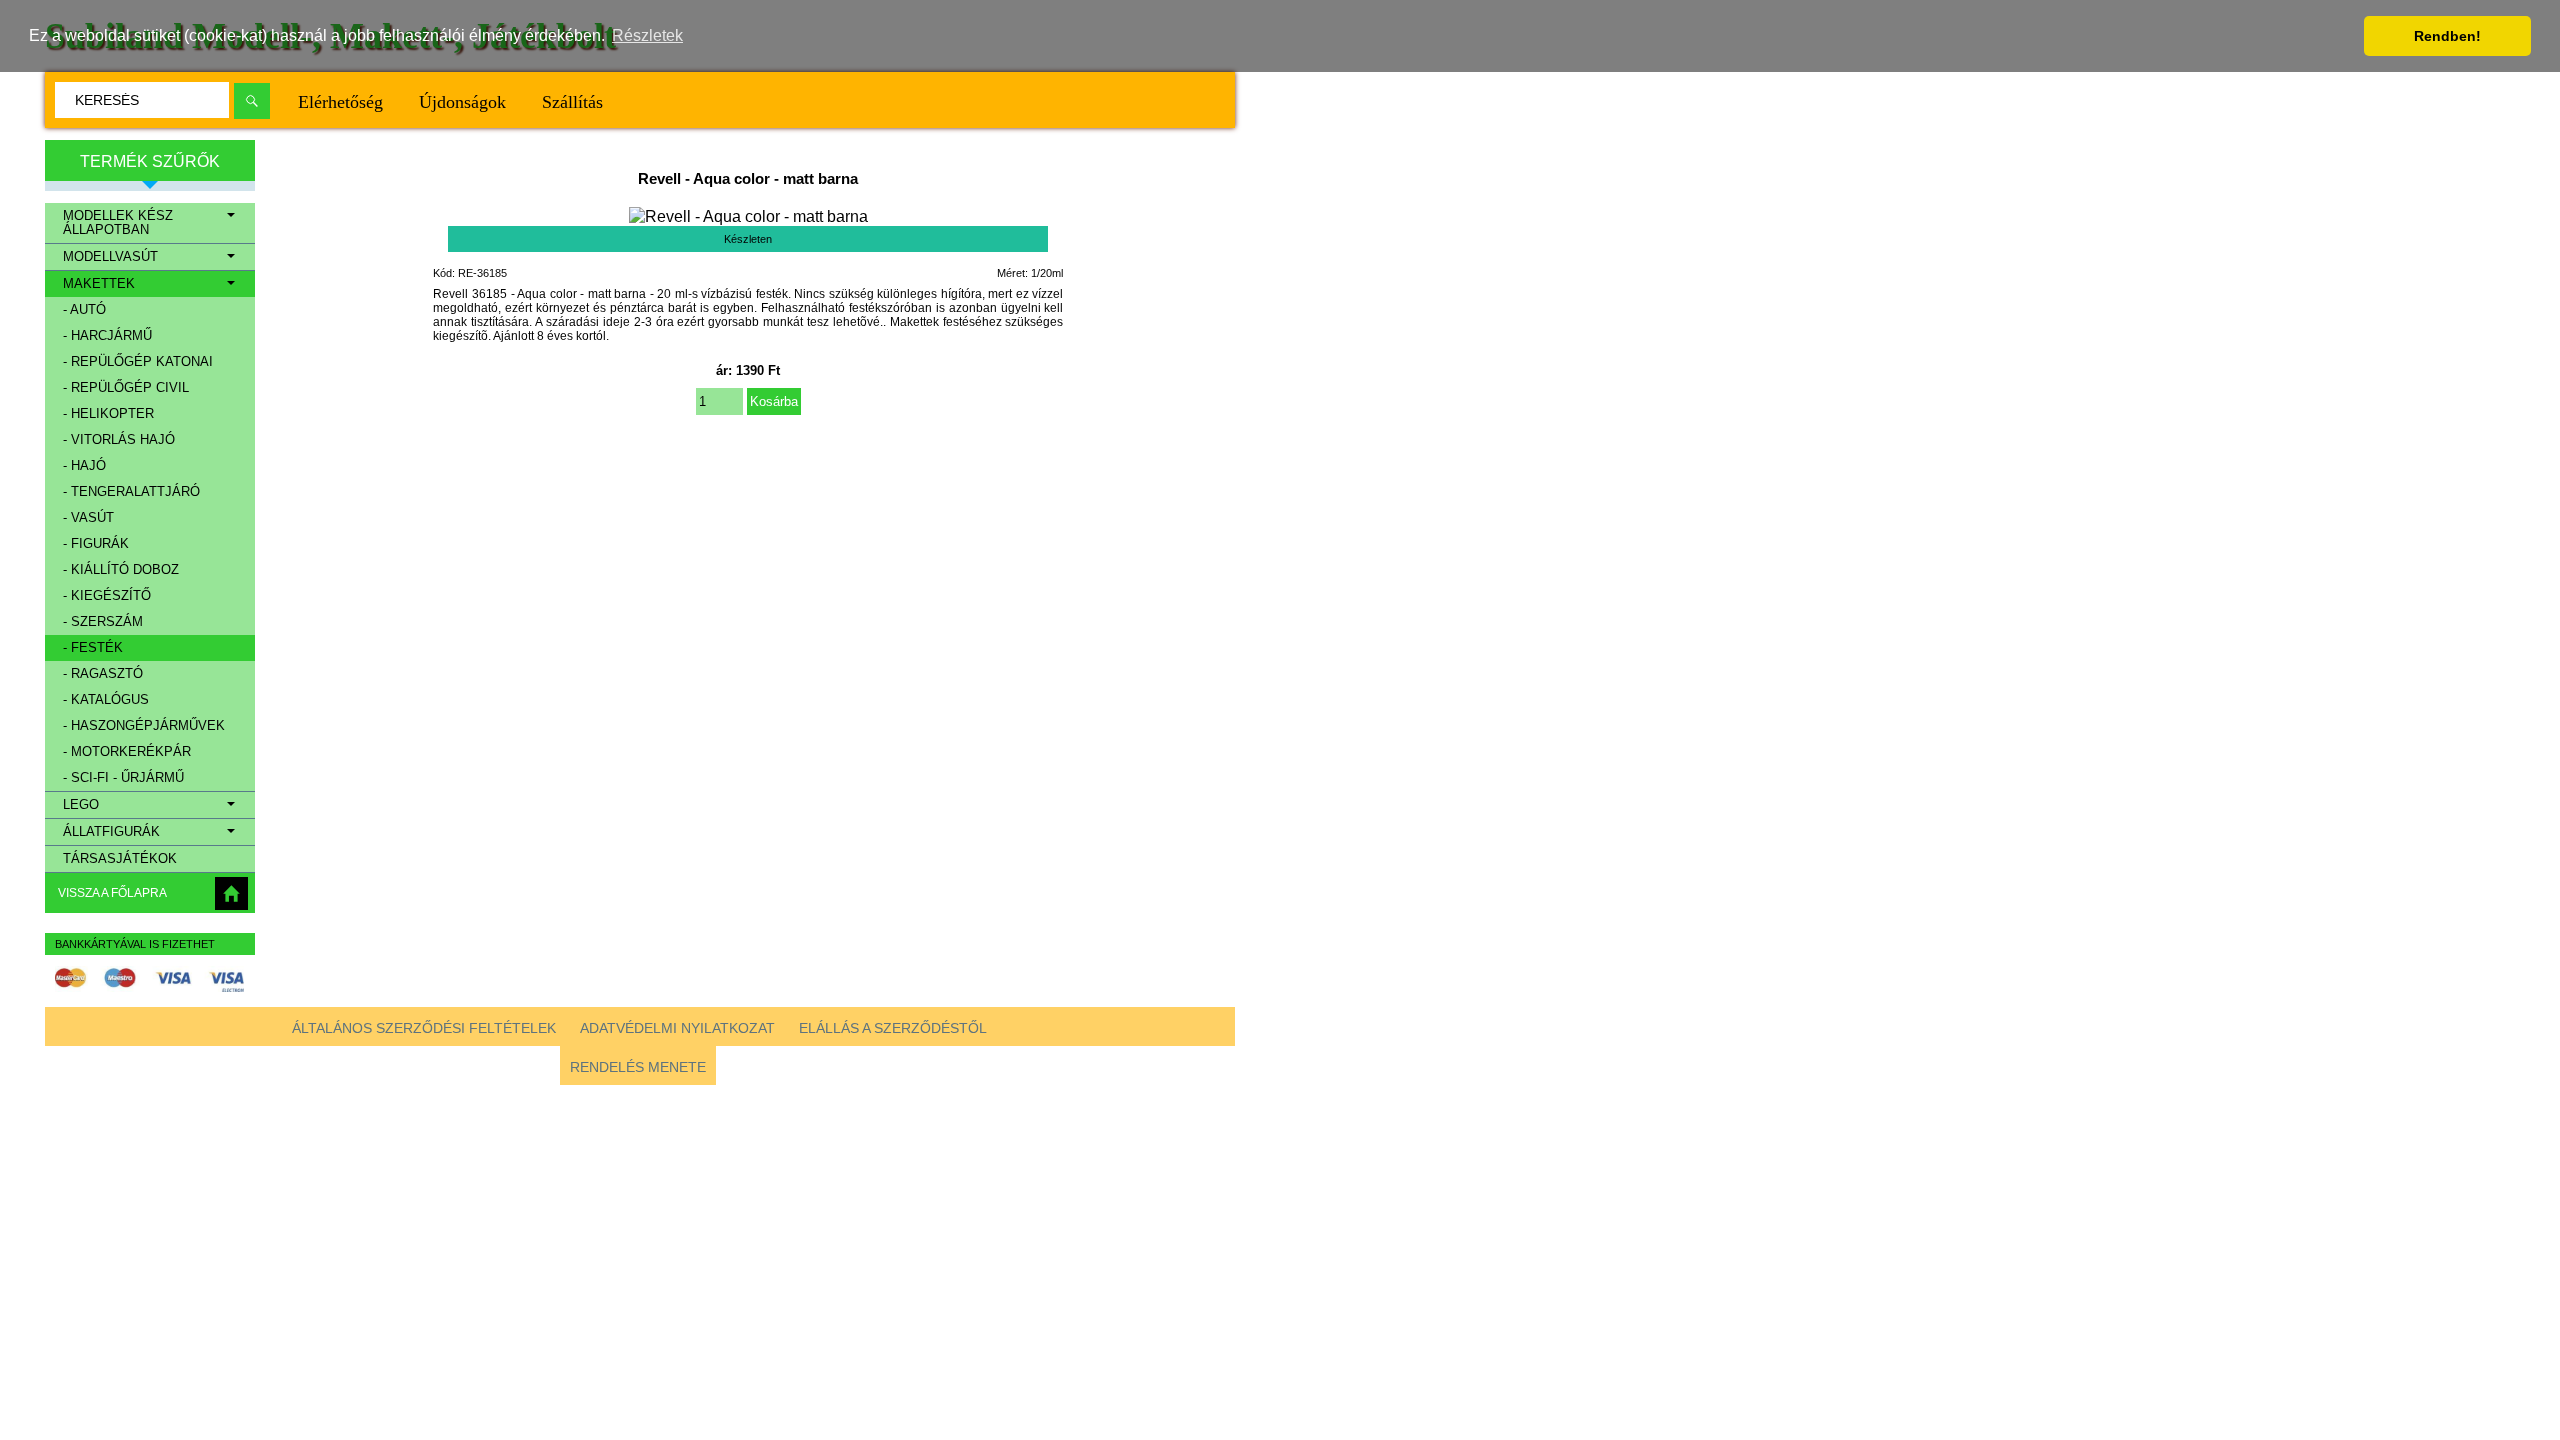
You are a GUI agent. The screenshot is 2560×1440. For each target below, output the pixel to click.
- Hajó (84, 466)
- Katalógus (106, 700)
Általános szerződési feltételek (424, 1028)
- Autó (84, 310)
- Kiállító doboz (121, 570)
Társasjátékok (120, 859)
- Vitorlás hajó (119, 440)
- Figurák (96, 544)
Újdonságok (462, 102)
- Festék (93, 648)
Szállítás (572, 102)
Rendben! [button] (2447, 36)
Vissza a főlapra (112, 893)
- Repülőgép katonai (138, 362)
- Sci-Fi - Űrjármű (123, 778)
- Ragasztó (103, 674)
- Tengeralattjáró (131, 492)
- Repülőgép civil (126, 388)
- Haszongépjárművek (144, 726)
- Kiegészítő (107, 596)
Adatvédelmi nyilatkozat (677, 1028)
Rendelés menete (638, 1067)
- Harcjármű (107, 336)
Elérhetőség (340, 102)
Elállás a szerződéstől (893, 1028)
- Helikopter (108, 414)
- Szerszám (103, 622)
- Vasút (88, 518)
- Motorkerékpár (127, 752)
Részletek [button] (647, 35)
